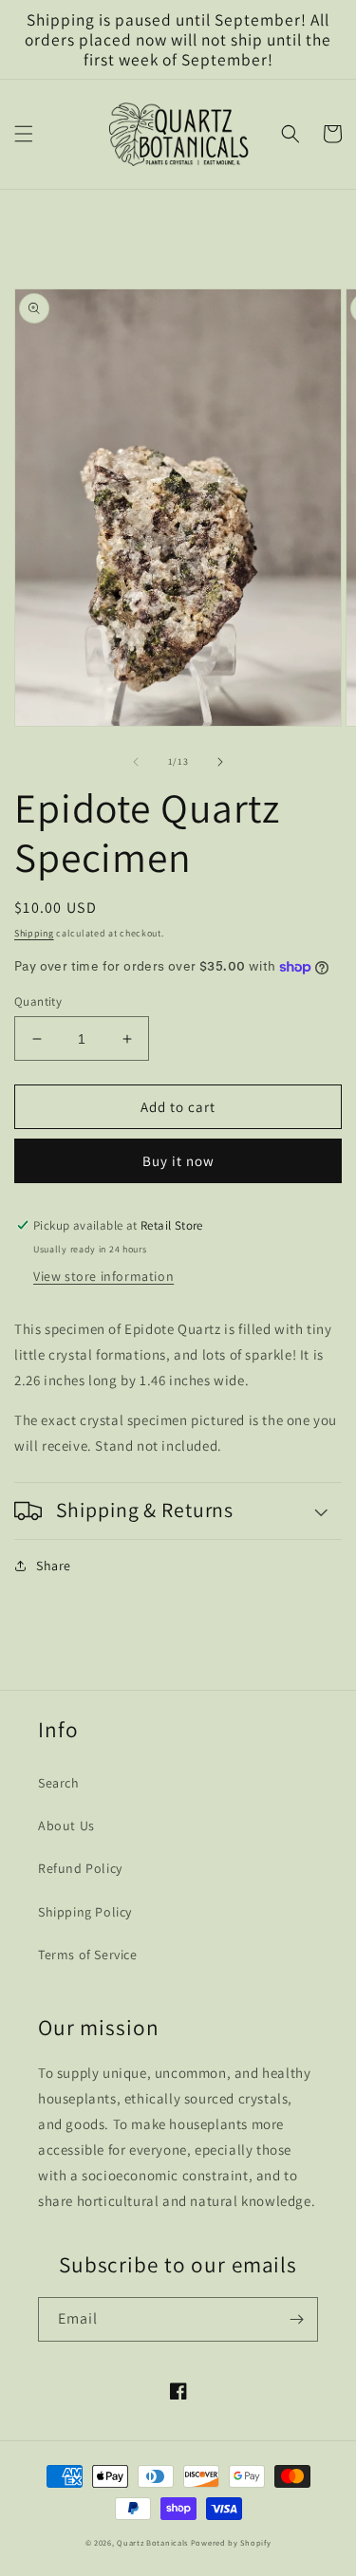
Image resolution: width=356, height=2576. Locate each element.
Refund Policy (80, 1868)
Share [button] (54, 1566)
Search (59, 1783)
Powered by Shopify (231, 2542)
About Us (66, 1825)
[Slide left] (136, 762)
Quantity (38, 1001)
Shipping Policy (85, 1912)
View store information (103, 1276)
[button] (24, 134)
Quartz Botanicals (152, 2542)
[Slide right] (220, 762)
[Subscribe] (296, 2319)
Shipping (34, 933)
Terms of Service (88, 1955)
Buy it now (178, 1161)
